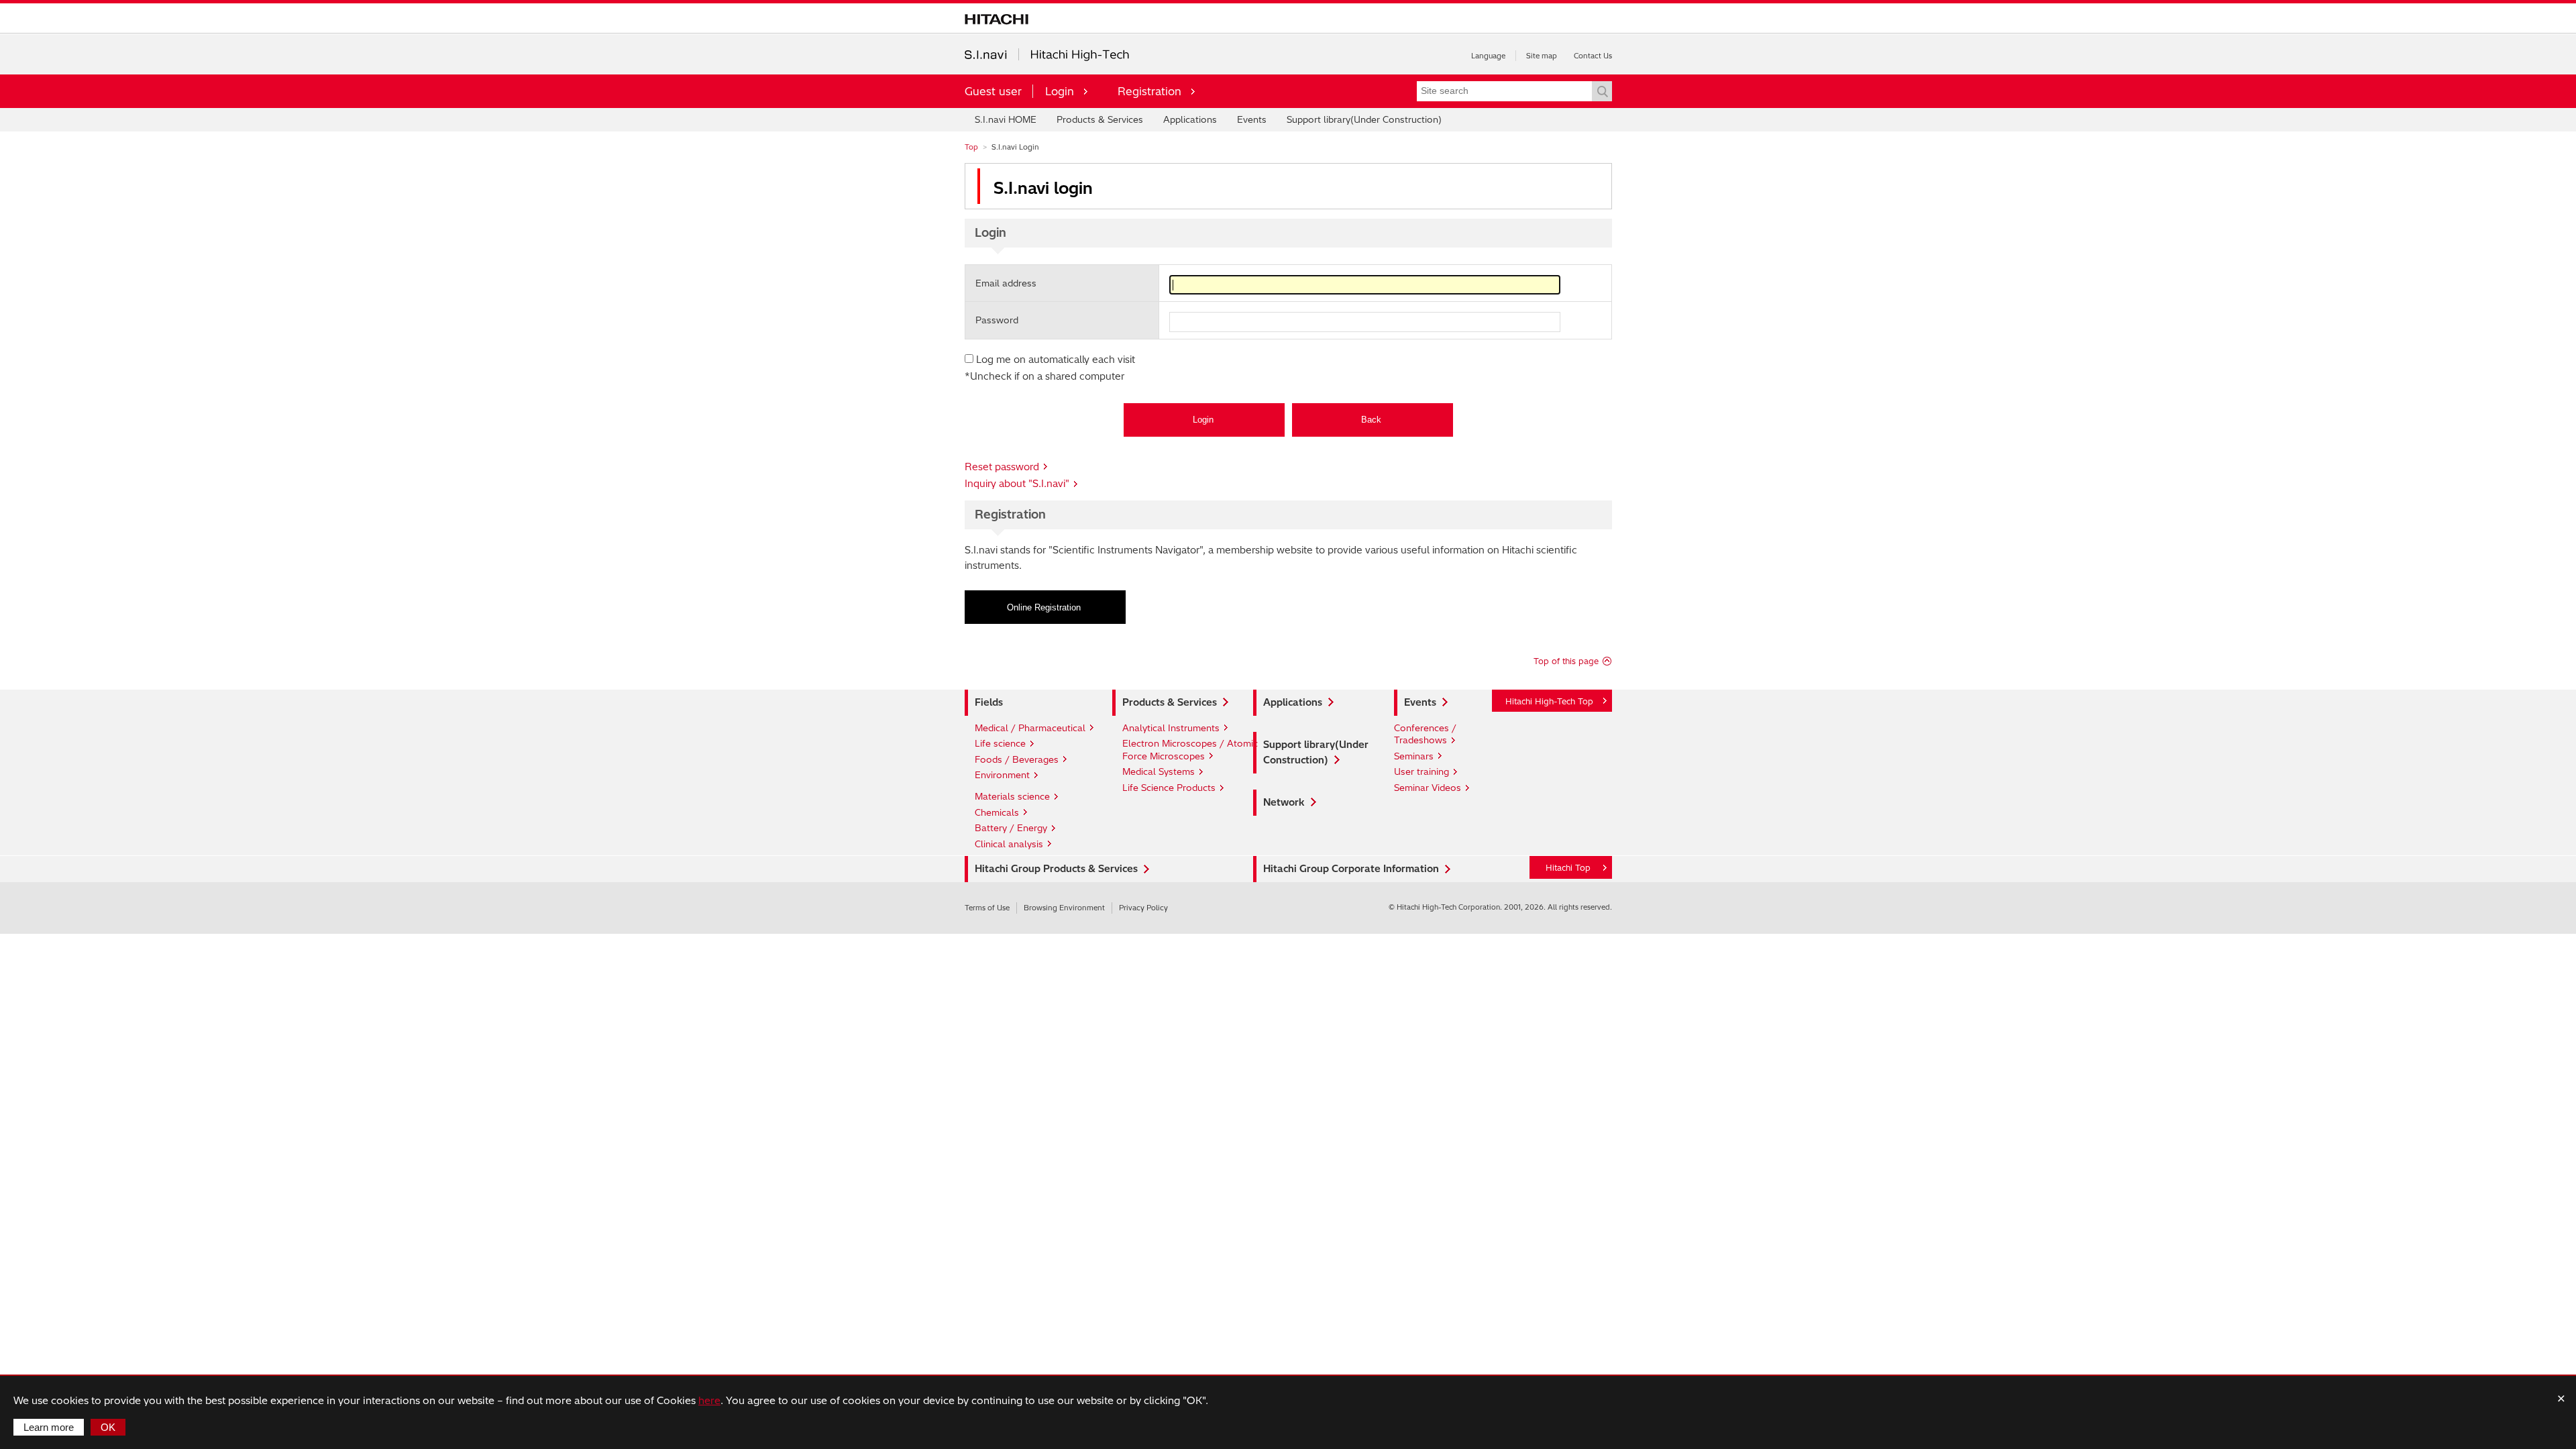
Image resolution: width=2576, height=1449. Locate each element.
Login (1060, 91)
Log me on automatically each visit (1056, 360)
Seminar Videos (1428, 788)
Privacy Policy (1143, 908)
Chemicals (997, 812)
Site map (1542, 56)
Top (971, 147)
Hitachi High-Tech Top (1549, 701)
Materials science (1012, 796)
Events (1252, 119)
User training (1421, 771)
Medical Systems (1159, 771)
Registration (1149, 91)
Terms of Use (987, 908)
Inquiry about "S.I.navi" (1017, 484)
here (709, 1400)
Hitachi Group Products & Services (1056, 869)
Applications (1190, 119)
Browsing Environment (1064, 908)
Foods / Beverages (1017, 759)
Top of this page (1566, 661)
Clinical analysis (1009, 844)
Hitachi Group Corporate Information (1351, 869)
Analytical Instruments (1171, 728)
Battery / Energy (1011, 828)
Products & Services (1100, 119)
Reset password (1002, 467)
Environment (1002, 775)
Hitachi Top (1568, 868)
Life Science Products (1169, 788)
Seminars (1414, 756)
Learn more (49, 1427)
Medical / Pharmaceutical (1030, 728)
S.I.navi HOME (1006, 119)
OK (108, 1427)
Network (1284, 802)
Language (1488, 56)
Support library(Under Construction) (1364, 119)
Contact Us (1593, 56)
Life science (1000, 743)
